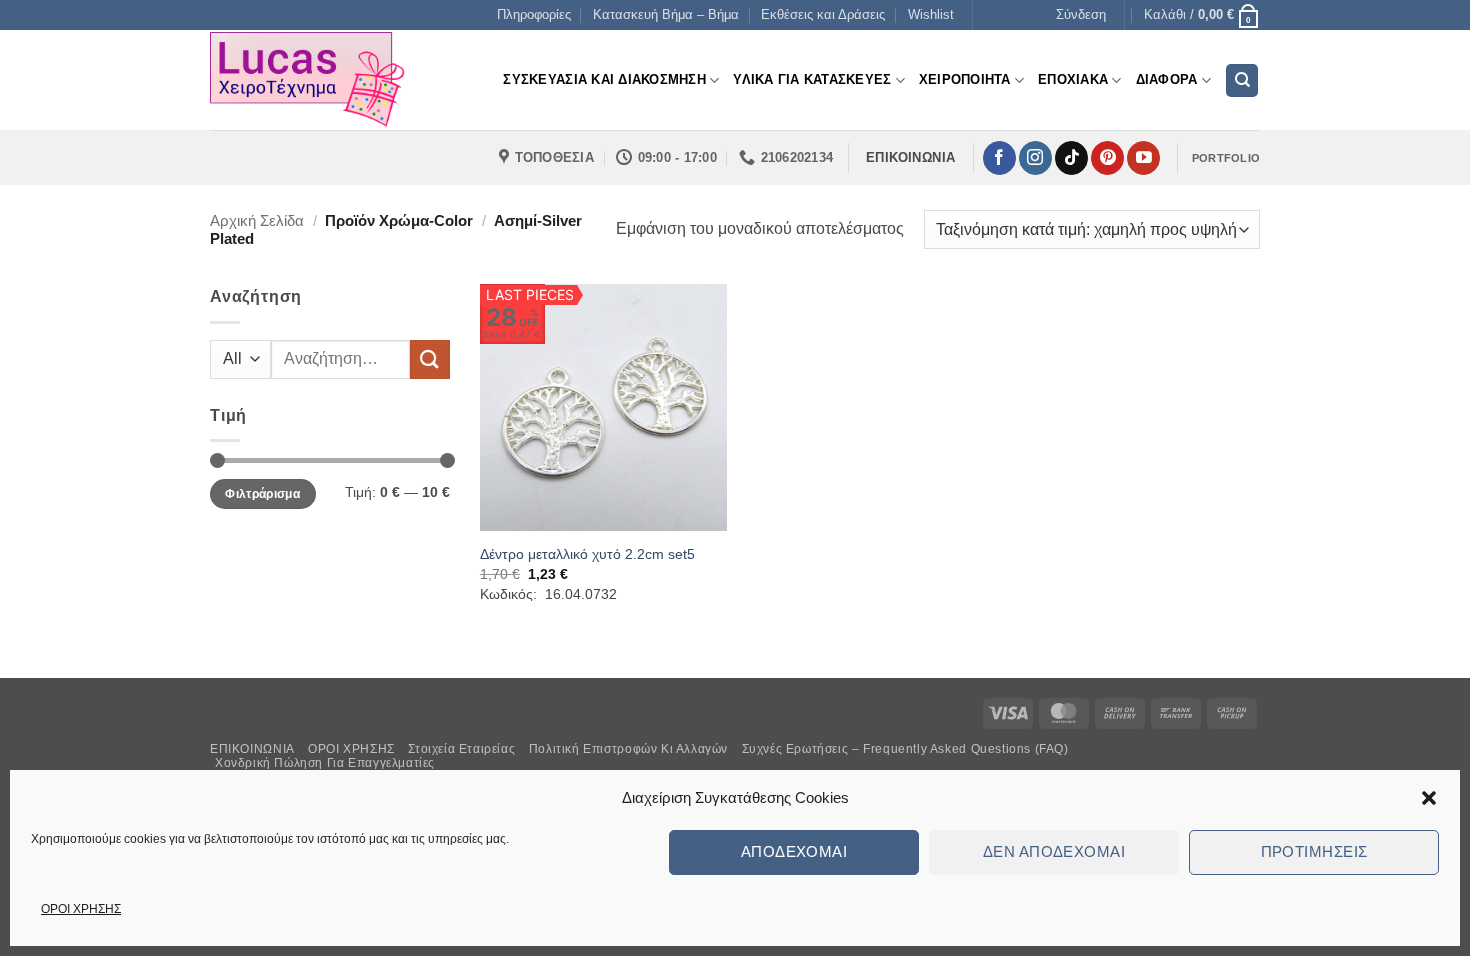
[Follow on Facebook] (999, 158)
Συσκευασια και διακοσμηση (604, 79)
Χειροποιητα (965, 79)
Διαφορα (1167, 79)
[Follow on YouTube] (1143, 158)
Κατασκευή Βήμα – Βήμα (666, 14)
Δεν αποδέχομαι (1054, 851)
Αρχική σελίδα (257, 220)
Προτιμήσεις (1314, 851)
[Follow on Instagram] (1035, 158)
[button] (1429, 798)
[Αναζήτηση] (1242, 80)
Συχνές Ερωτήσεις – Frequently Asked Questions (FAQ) (905, 749)
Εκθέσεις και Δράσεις (823, 14)
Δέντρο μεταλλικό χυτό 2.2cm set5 (587, 554)
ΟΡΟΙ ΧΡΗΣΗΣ (81, 909)
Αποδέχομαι (794, 851)
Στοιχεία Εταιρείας (461, 749)
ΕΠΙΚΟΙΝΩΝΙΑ (252, 749)
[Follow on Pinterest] (1107, 158)
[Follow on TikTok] (1071, 158)
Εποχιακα (1073, 79)
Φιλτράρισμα (262, 494)
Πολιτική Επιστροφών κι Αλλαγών (628, 749)
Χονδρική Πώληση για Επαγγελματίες (325, 763)
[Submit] (430, 359)
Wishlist (931, 14)
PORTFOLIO (1226, 158)
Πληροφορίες (534, 14)
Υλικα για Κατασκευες (812, 79)
